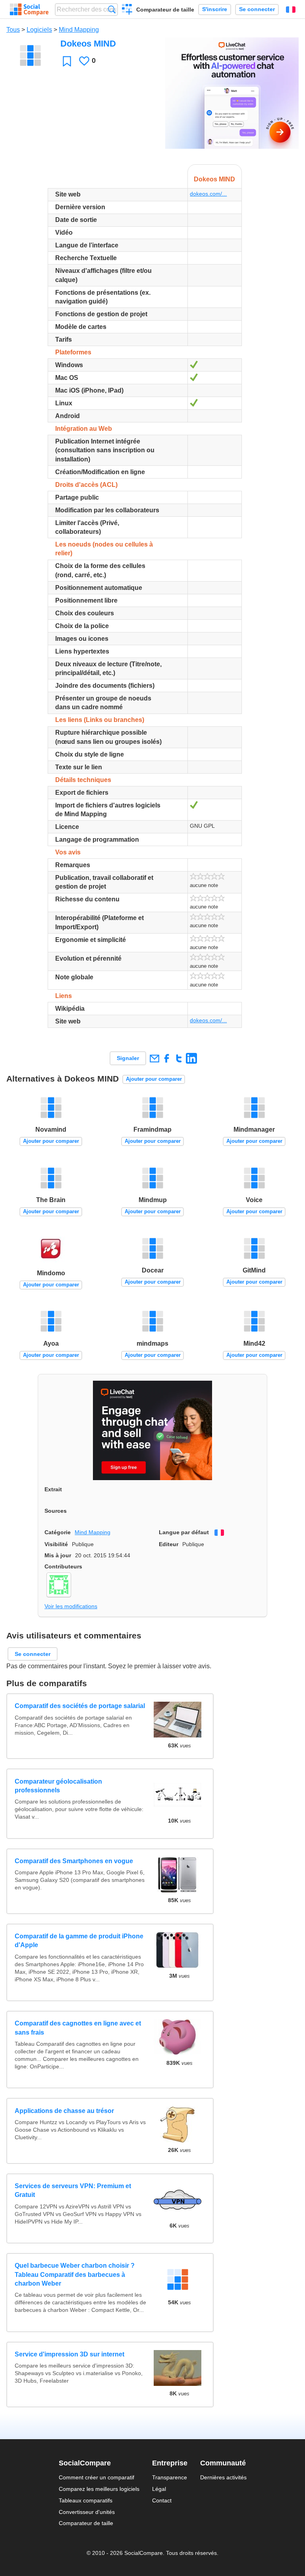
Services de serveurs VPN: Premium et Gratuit (73, 2190)
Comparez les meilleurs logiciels (99, 2489)
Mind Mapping (79, 30)
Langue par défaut (184, 1532)
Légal (159, 2489)
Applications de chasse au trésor (64, 2111)
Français (291, 10)
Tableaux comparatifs (86, 2500)
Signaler (128, 1058)
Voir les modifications (71, 1606)
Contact (162, 2500)
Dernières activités (223, 2477)
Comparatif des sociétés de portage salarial (80, 1706)
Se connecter (257, 9)
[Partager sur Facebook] (167, 1058)
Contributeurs (63, 1566)
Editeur (169, 1544)
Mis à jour (58, 1555)
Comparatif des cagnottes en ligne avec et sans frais (78, 2028)
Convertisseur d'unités (87, 2512)
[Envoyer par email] (154, 1058)
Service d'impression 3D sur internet (69, 2354)
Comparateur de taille (165, 10)
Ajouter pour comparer (154, 1079)
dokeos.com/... (208, 194)
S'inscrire (215, 9)
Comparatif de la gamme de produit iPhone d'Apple (79, 1941)
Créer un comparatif (127, 10)
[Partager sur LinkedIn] (191, 1058)
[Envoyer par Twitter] (179, 1058)
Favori (67, 61)
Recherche (112, 9)
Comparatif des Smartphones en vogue (74, 1861)
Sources (56, 1511)
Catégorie (58, 1532)
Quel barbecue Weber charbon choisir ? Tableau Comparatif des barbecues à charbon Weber (75, 2274)
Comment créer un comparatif (97, 2477)
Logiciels (39, 30)
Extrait (53, 1489)
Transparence (170, 2477)
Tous (13, 30)
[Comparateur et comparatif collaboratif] (29, 10)
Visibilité (56, 1544)
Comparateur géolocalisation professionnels (58, 1786)
